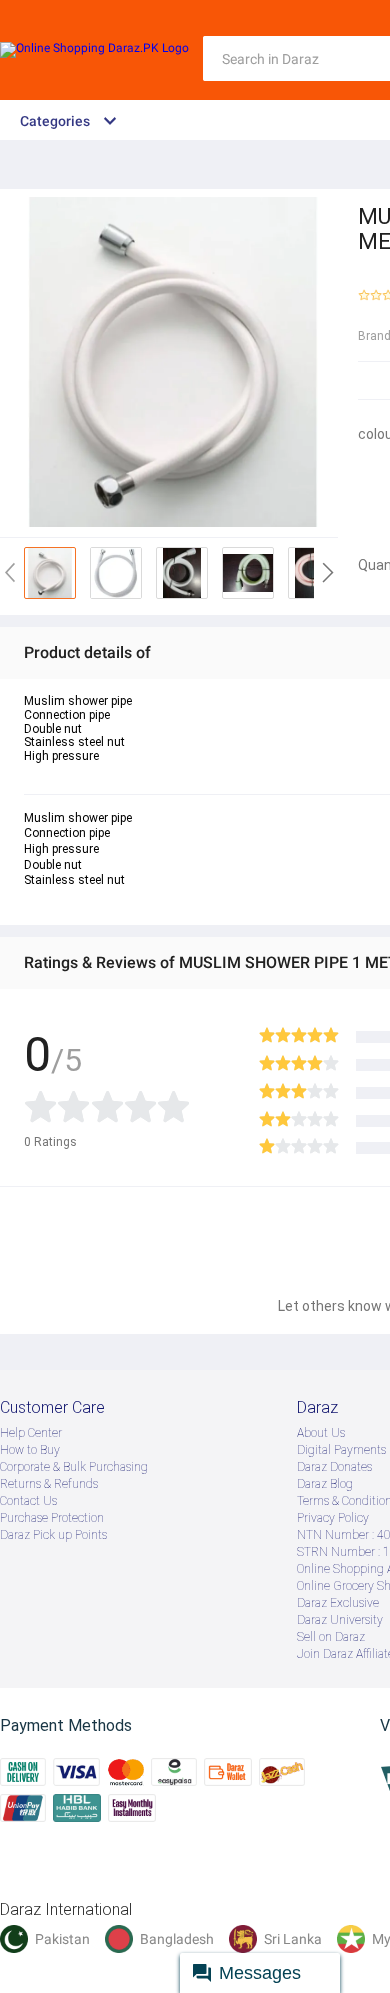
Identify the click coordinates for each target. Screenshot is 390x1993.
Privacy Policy (333, 1518)
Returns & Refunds (49, 1484)
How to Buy (30, 1450)
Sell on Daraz (331, 1637)
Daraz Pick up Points (53, 1535)
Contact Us (28, 1501)
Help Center (31, 1433)
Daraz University (340, 1620)
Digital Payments (341, 1450)
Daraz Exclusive (338, 1603)
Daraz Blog (325, 1484)
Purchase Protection (52, 1518)
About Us (321, 1433)
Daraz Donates (334, 1467)
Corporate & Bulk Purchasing (74, 1467)
